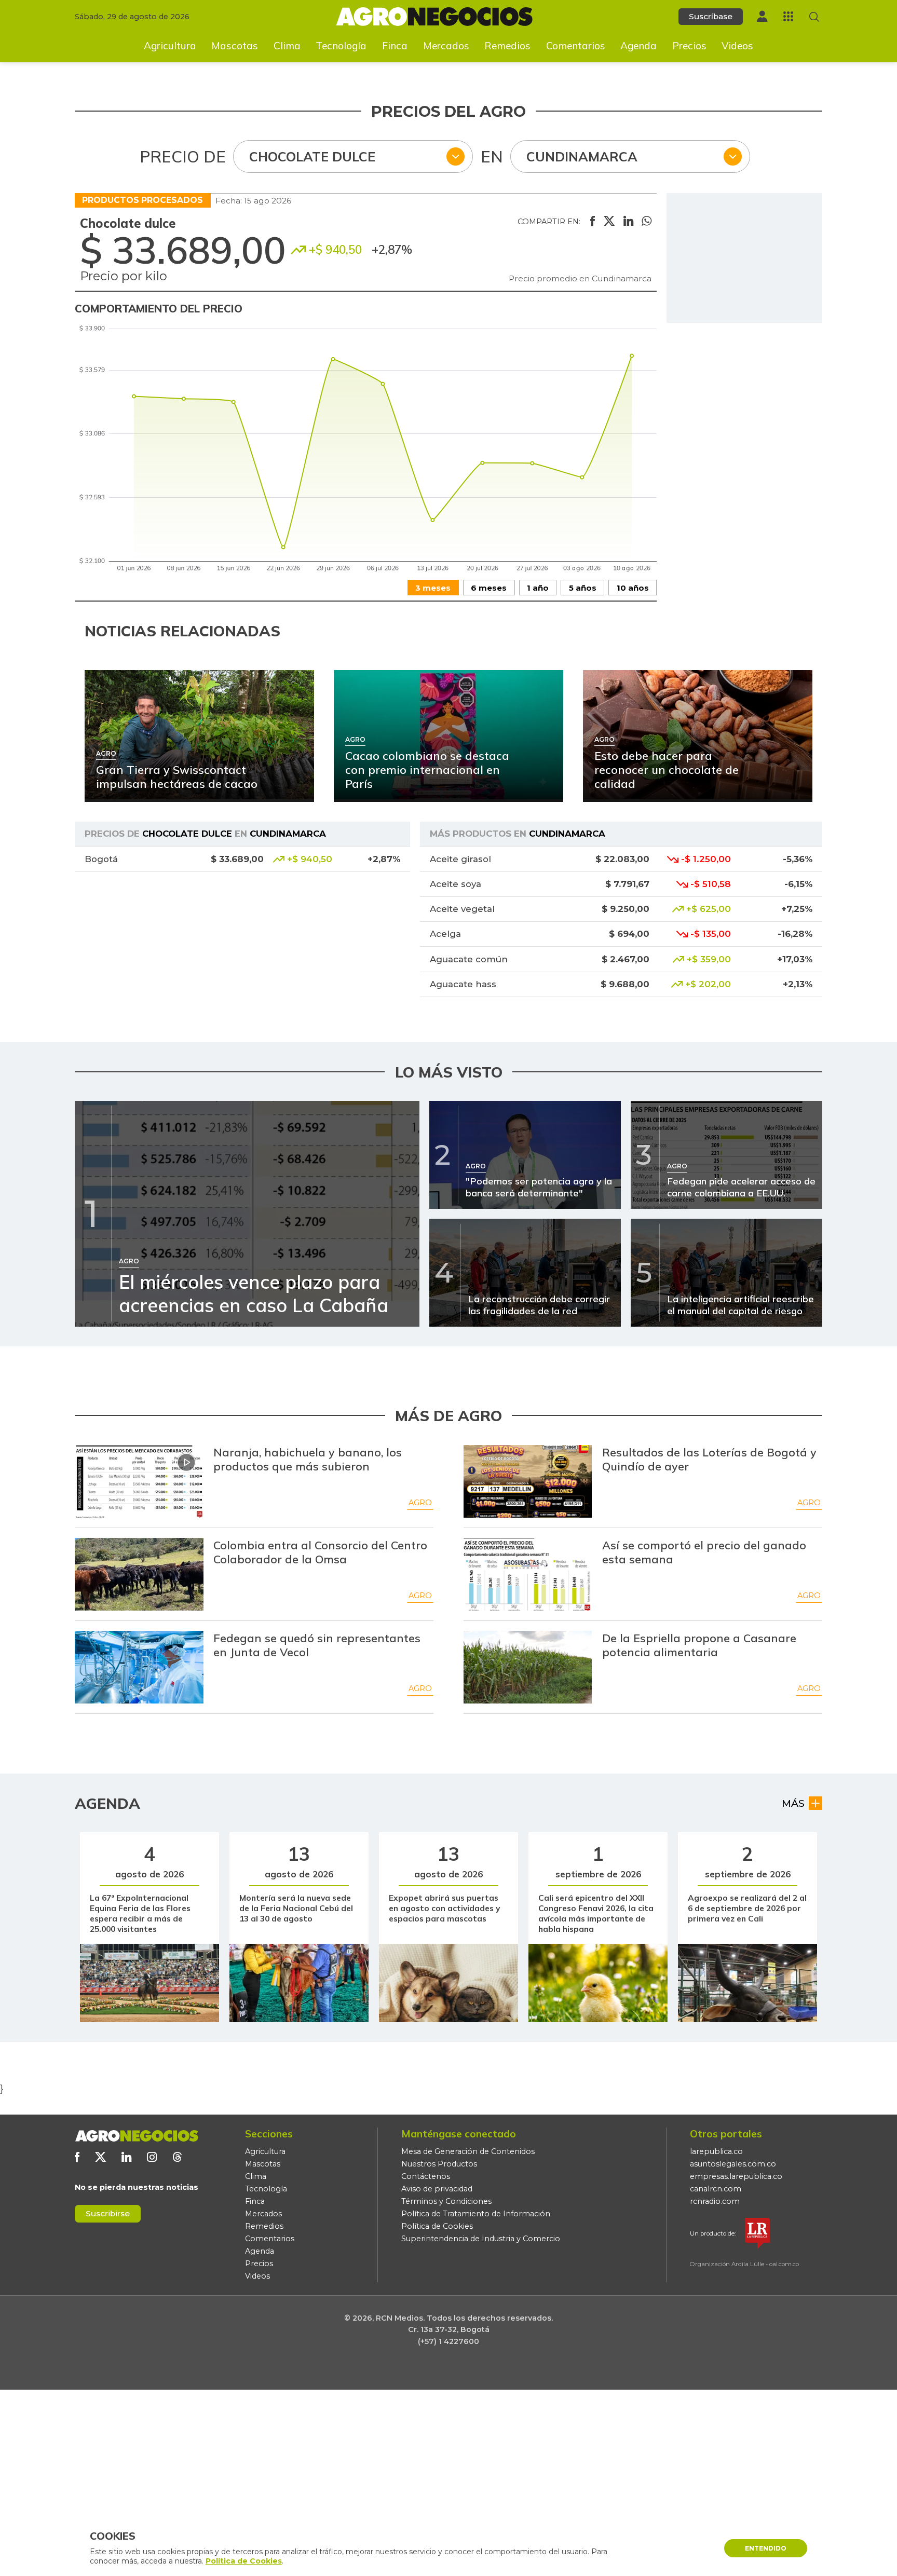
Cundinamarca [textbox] (582, 156)
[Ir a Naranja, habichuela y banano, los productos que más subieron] (139, 1481)
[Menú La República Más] (788, 16)
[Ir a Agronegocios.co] (137, 2136)
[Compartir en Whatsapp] (647, 222)
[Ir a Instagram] (152, 2157)
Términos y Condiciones (446, 2201)
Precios (689, 46)
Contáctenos (426, 2176)
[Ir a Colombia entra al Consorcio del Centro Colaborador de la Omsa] (139, 1574)
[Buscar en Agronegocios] (814, 17)
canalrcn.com (716, 2189)
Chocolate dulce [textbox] (312, 156)
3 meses (433, 588)
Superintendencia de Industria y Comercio (481, 2239)
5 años (583, 588)
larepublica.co (716, 2151)
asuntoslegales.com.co (733, 2164)
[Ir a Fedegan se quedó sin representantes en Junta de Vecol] (139, 1667)
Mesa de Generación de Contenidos (468, 2151)
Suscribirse (108, 2213)
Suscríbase (711, 16)
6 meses (489, 588)
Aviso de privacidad (437, 2189)
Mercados (446, 46)
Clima (287, 46)
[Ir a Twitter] (100, 2157)
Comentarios (576, 46)
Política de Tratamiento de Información (476, 2214)
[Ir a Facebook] (77, 2157)
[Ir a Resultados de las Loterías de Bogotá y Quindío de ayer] (528, 1481)
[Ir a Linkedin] (126, 2157)
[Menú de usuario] (762, 16)
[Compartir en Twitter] (609, 222)
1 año (538, 588)
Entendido (766, 2548)
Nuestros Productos (439, 2164)
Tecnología (341, 46)
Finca (395, 46)
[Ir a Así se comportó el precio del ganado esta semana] (528, 1574)
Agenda (638, 46)
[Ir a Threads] (177, 2157)
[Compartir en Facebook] (593, 222)
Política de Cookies (437, 2226)
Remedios (507, 46)
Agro (420, 1503)
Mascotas (235, 46)
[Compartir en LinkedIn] (628, 222)
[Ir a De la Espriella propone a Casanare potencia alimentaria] (528, 1667)
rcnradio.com (715, 2201)
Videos (737, 46)
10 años (633, 588)
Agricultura (170, 46)
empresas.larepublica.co (736, 2176)
